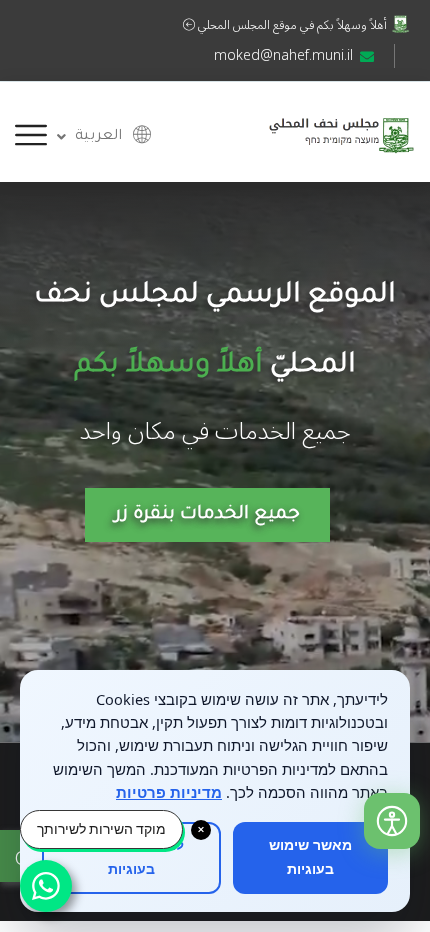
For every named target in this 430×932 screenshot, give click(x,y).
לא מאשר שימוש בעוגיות (131, 857)
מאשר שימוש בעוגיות (310, 857)
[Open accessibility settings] (392, 821)
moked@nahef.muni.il (283, 55)
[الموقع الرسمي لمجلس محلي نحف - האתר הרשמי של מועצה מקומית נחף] (341, 131)
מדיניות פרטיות (169, 792)
